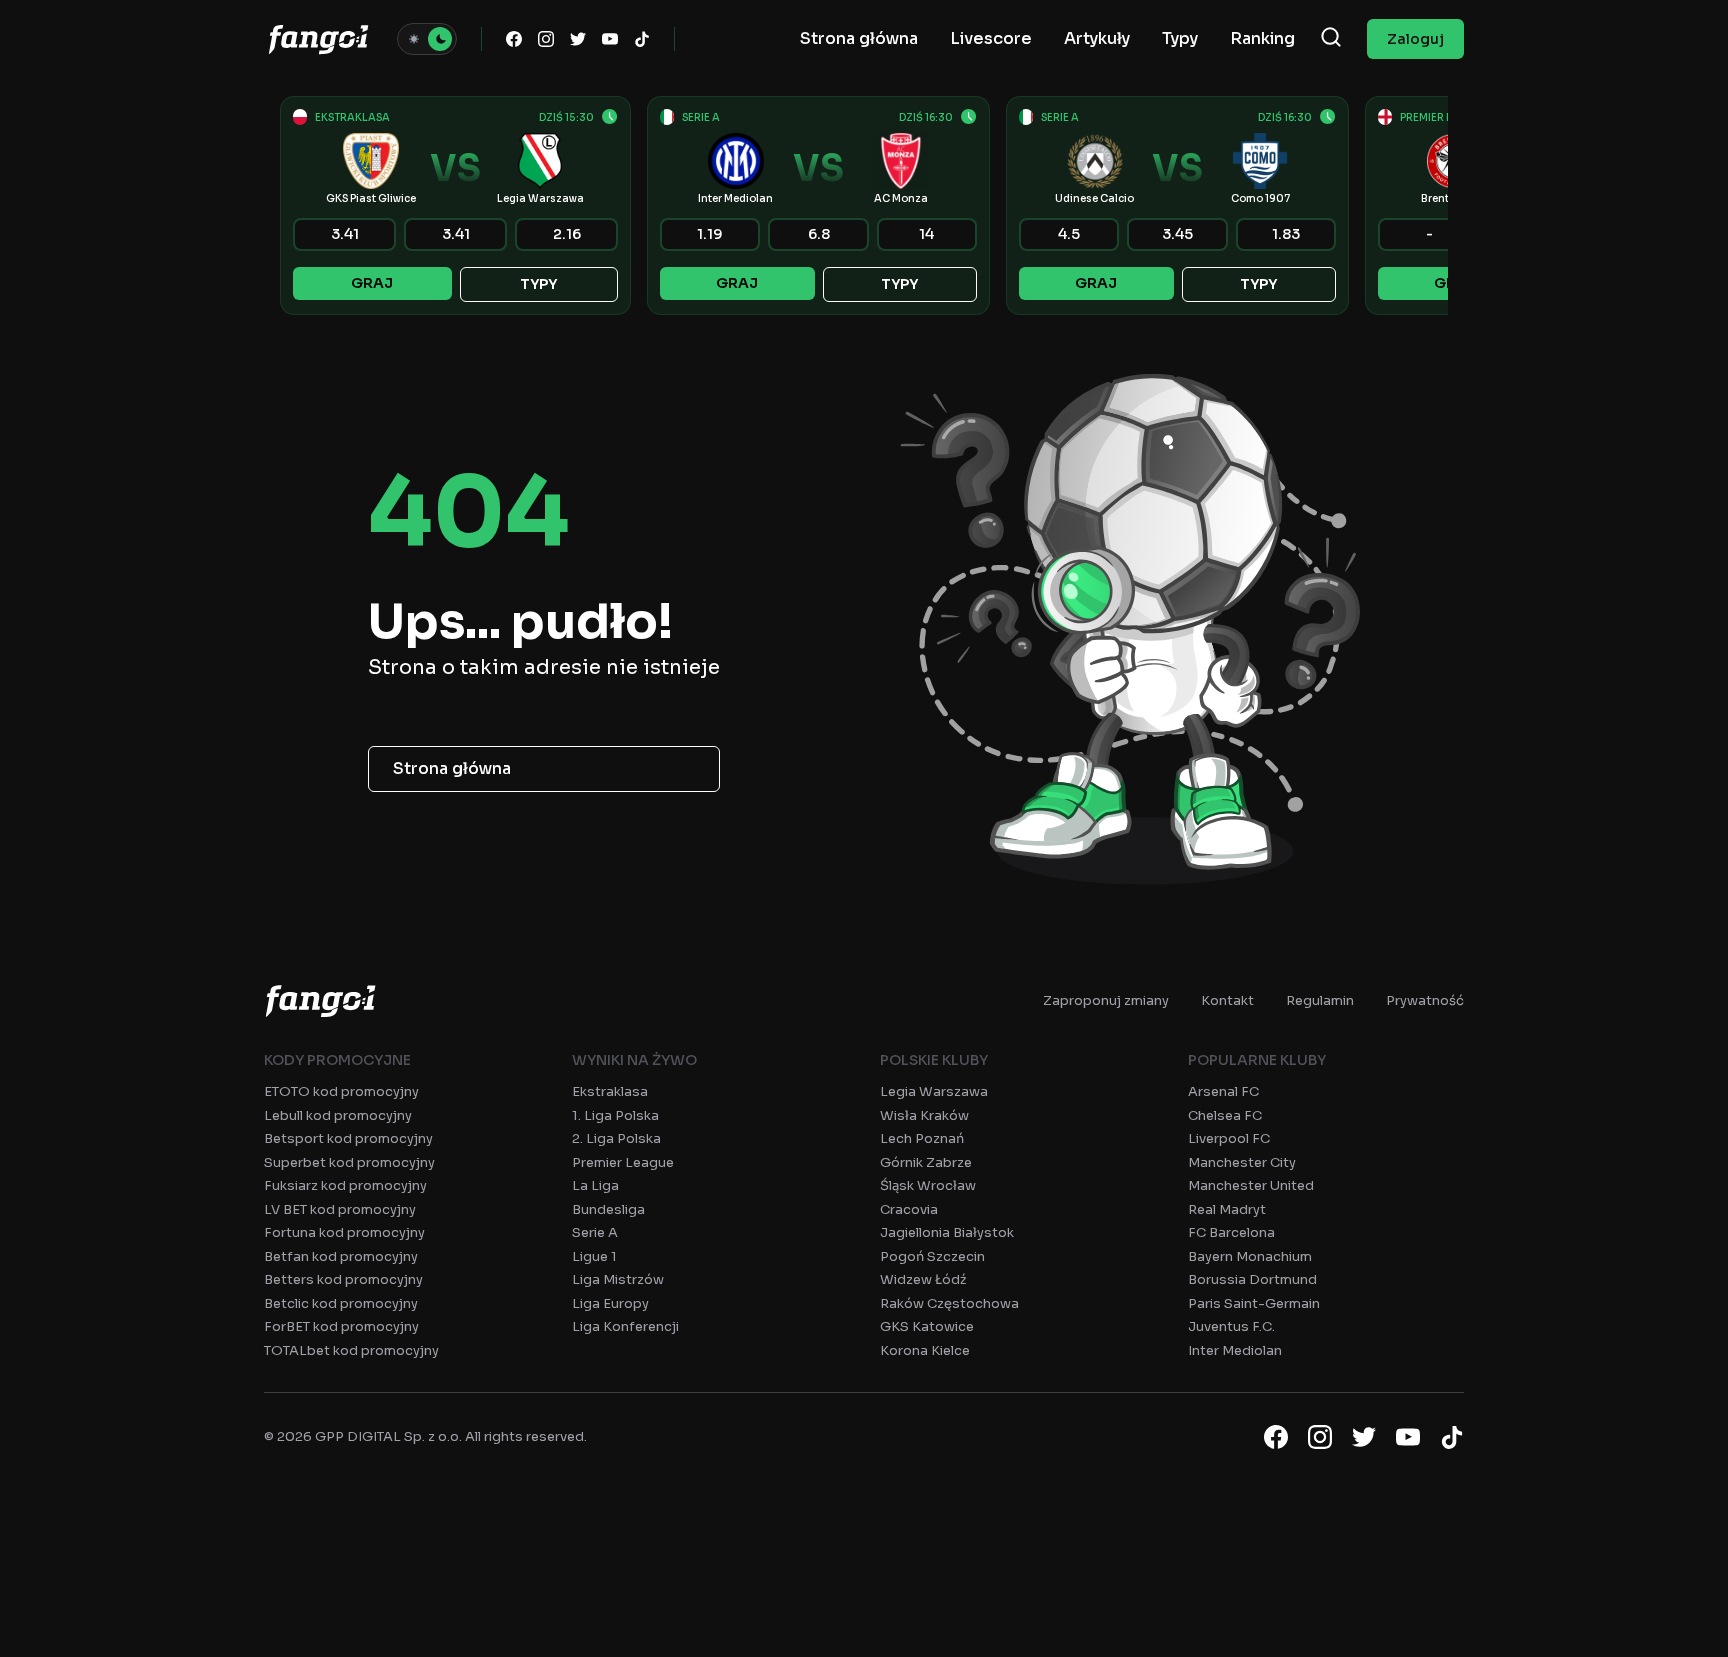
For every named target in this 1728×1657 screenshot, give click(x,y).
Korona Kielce (925, 1350)
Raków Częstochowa (949, 1303)
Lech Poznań (922, 1138)
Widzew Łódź (923, 1279)
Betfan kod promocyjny (341, 1256)
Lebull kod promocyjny (338, 1115)
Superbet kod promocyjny (349, 1162)
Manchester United (1251, 1185)
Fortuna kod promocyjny (344, 1232)
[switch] (427, 39)
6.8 (819, 234)
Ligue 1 (594, 1256)
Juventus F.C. (1231, 1326)
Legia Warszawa (934, 1091)
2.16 (567, 234)
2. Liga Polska (616, 1138)
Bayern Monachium (1250, 1256)
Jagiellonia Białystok (947, 1232)
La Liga (595, 1185)
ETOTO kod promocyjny (341, 1091)
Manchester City (1242, 1162)
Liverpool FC (1229, 1138)
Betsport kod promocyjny (348, 1138)
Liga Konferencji (625, 1326)
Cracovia (909, 1209)
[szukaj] (1331, 38)
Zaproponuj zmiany (1106, 1000)
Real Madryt (1227, 1209)
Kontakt (1227, 1000)
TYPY (538, 284)
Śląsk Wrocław (928, 1185)
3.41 (345, 234)
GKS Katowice (927, 1326)
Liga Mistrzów (618, 1279)
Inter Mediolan (1235, 1350)
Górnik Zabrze (926, 1162)
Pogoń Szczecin (932, 1256)
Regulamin (1320, 1000)
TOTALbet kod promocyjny (351, 1350)
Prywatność (1425, 1000)
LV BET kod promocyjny (340, 1209)
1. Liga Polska (615, 1115)
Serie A (595, 1232)
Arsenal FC (1223, 1091)
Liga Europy (610, 1303)
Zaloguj (1415, 39)
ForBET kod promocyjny (341, 1326)
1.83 (1286, 234)
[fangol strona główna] (318, 39)
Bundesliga (608, 1209)
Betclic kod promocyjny (341, 1303)
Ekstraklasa (610, 1091)
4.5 (1069, 234)
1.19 (710, 234)
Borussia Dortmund (1252, 1279)
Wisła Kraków (924, 1115)
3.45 (1177, 234)
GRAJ (372, 283)
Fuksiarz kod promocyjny (345, 1185)
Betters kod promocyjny (343, 1279)
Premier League (623, 1162)
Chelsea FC (1225, 1115)
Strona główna (452, 768)
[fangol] (320, 1000)
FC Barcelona (1231, 1232)
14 (926, 234)
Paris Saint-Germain (1254, 1303)
